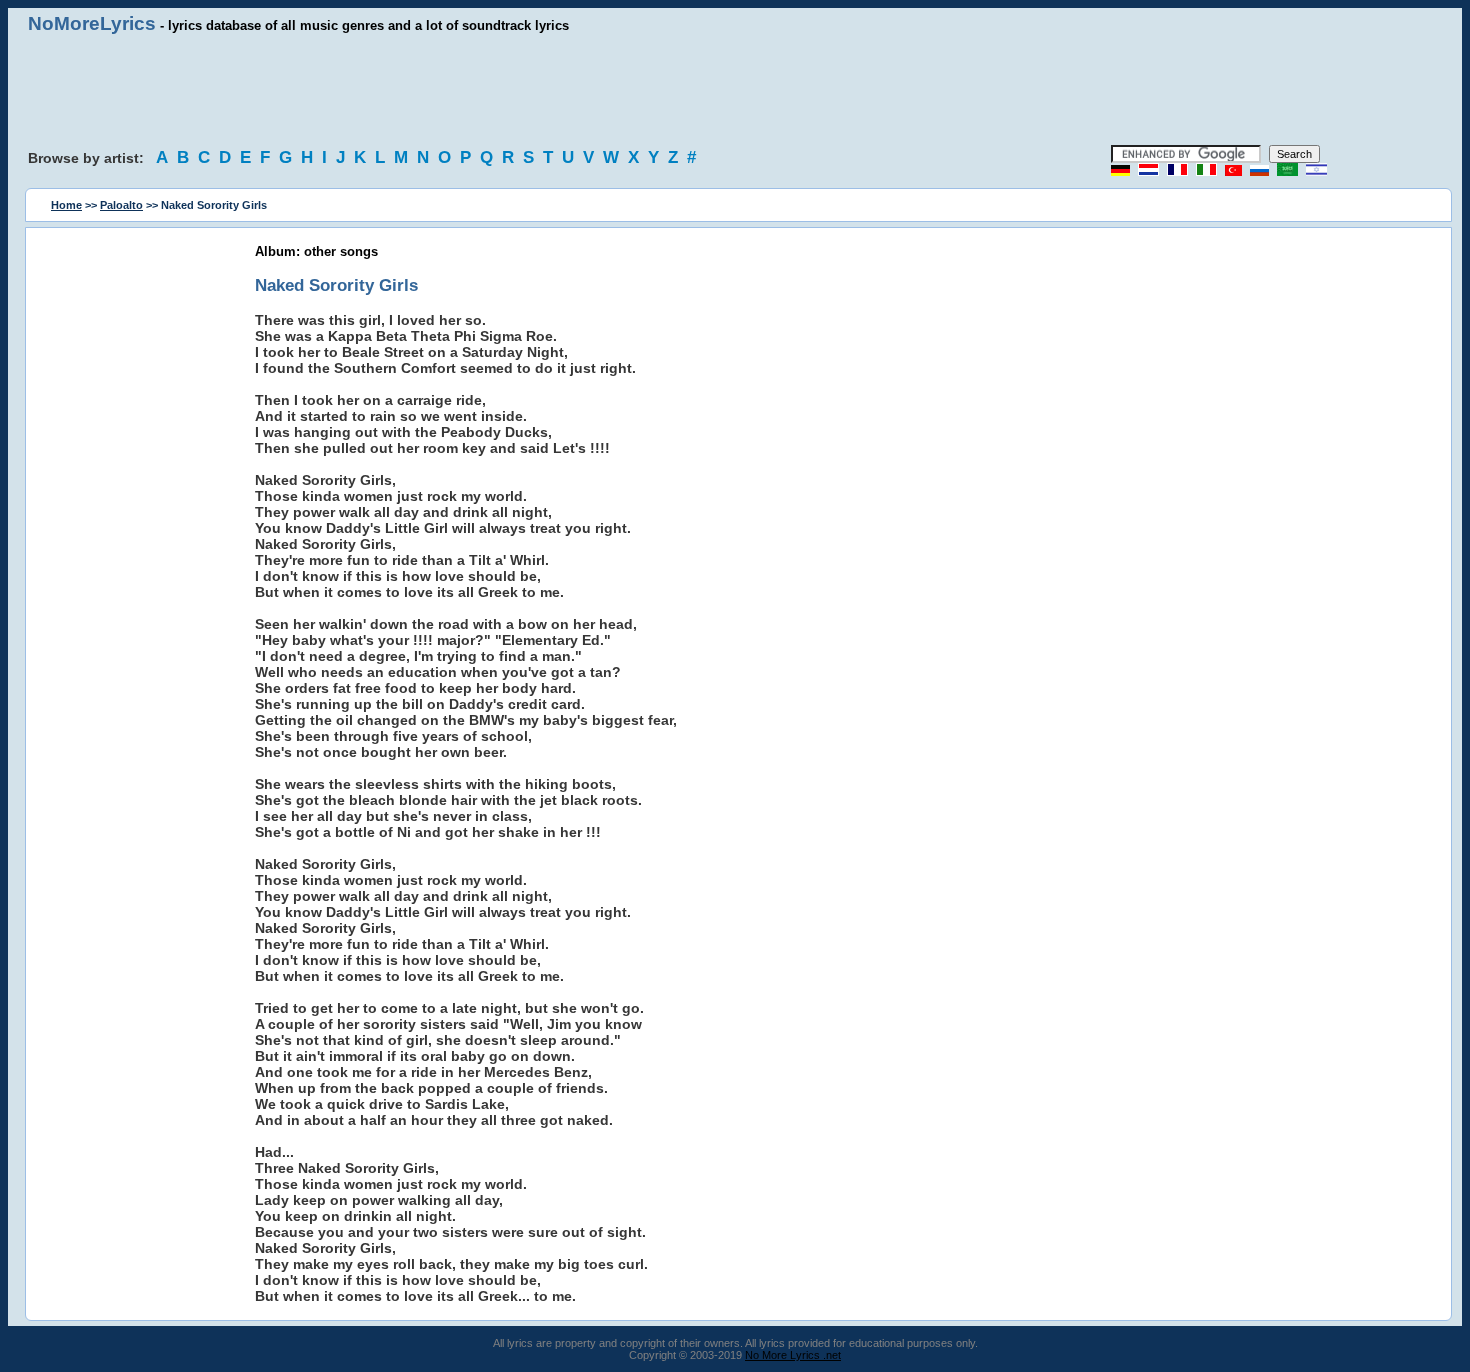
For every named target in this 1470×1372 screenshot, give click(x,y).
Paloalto (121, 205)
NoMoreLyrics (92, 23)
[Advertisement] (735, 90)
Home (66, 205)
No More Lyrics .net (793, 1355)
